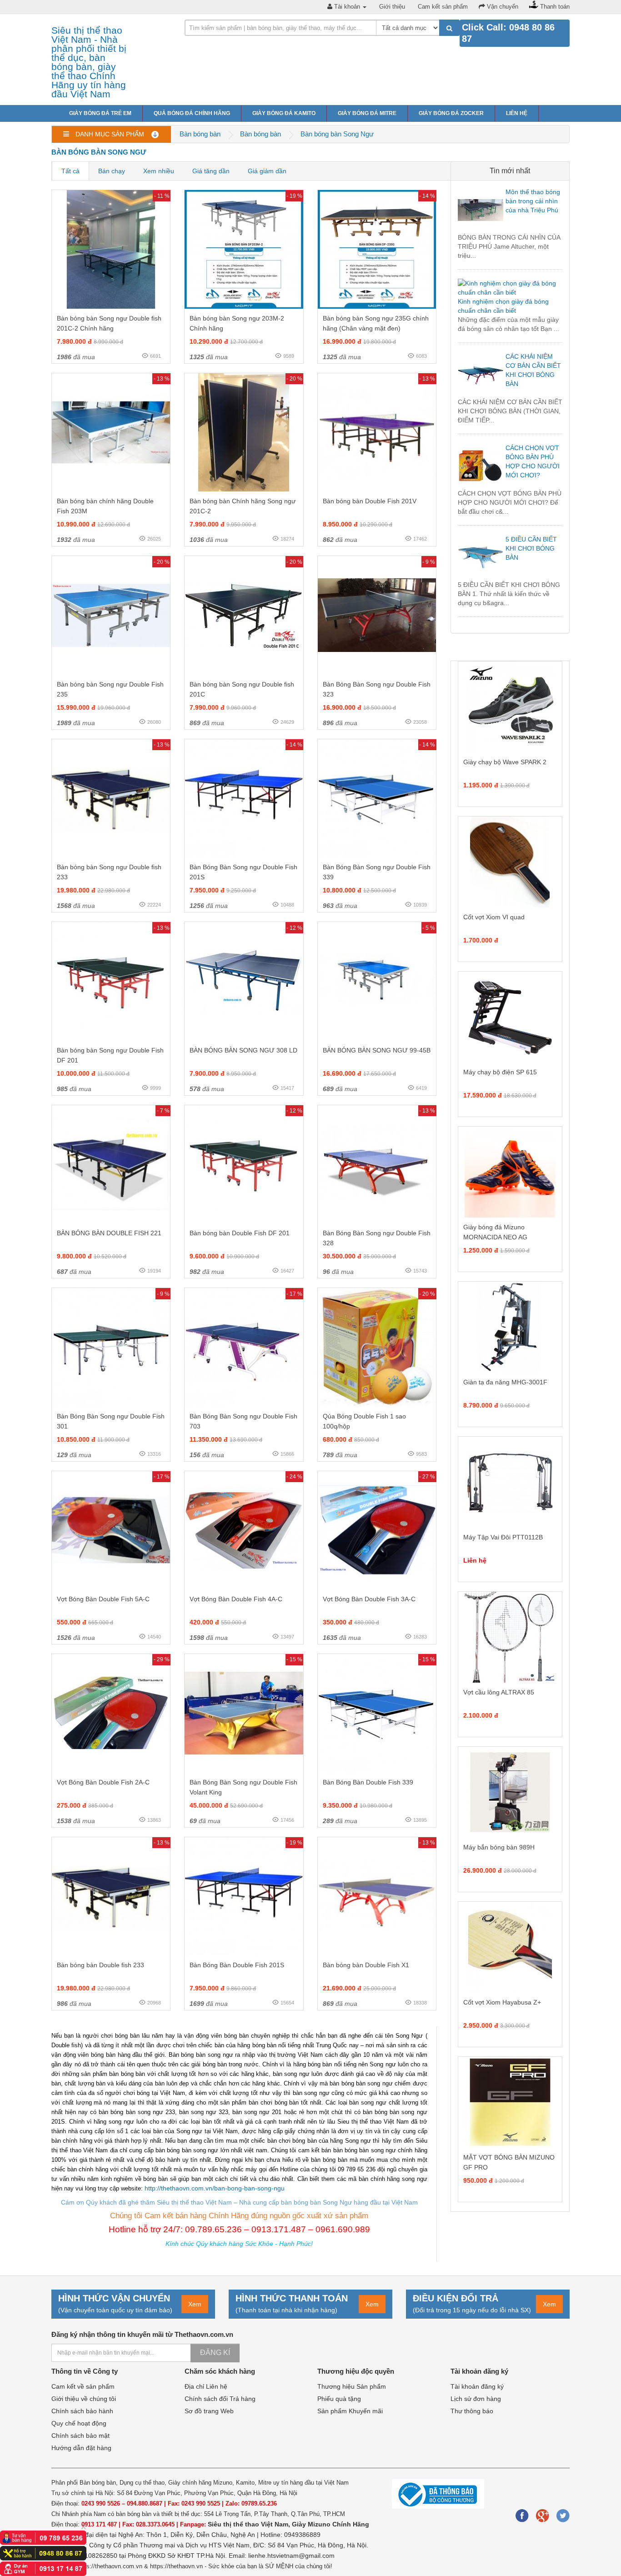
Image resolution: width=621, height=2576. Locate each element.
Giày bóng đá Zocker (451, 113)
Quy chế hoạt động (79, 2423)
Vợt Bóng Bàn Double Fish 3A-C (369, 1599)
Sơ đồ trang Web (209, 2411)
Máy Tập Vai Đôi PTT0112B (503, 1537)
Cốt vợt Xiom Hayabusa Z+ (502, 2002)
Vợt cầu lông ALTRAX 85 (499, 1692)
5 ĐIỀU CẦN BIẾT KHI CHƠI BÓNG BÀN (531, 548)
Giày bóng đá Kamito (284, 113)
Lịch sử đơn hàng (476, 2399)
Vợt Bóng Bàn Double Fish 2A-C (103, 1782)
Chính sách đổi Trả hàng (220, 2399)
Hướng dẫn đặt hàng (81, 2448)
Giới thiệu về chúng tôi (84, 2399)
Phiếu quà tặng (339, 2399)
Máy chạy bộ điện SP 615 (500, 1072)
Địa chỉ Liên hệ (206, 2386)
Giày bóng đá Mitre (367, 113)
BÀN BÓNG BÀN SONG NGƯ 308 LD (243, 1050)
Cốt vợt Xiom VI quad (494, 917)
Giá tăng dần (211, 171)
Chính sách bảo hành (82, 2411)
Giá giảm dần (267, 171)
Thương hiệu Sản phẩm (352, 2386)
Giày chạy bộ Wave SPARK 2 (505, 762)
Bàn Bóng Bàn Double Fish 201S (237, 1965)
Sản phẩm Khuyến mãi (350, 2411)
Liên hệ (517, 113)
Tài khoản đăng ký (477, 2386)
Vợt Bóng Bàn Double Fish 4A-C (236, 1599)
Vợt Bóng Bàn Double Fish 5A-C (103, 1599)
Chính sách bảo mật (80, 2436)
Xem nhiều (159, 171)
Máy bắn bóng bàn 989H (499, 1847)
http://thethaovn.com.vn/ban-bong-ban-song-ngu (215, 2188)
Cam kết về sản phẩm (83, 2386)
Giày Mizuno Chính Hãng (331, 2524)
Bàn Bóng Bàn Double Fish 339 (368, 1782)
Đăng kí (215, 2353)
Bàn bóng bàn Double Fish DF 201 (240, 1233)
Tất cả (70, 171)
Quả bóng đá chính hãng (192, 113)
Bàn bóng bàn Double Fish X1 (366, 1965)
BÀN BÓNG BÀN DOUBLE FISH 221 (109, 1233)
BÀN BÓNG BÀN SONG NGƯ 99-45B (377, 1050)
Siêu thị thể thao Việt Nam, (250, 2524)
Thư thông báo (472, 2411)
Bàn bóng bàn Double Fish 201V (370, 501)
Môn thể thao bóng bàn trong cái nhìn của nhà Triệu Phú (533, 201)
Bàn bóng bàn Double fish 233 (100, 1965)
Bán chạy (112, 171)
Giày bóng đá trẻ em (100, 113)
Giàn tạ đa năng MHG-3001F (505, 1382)
